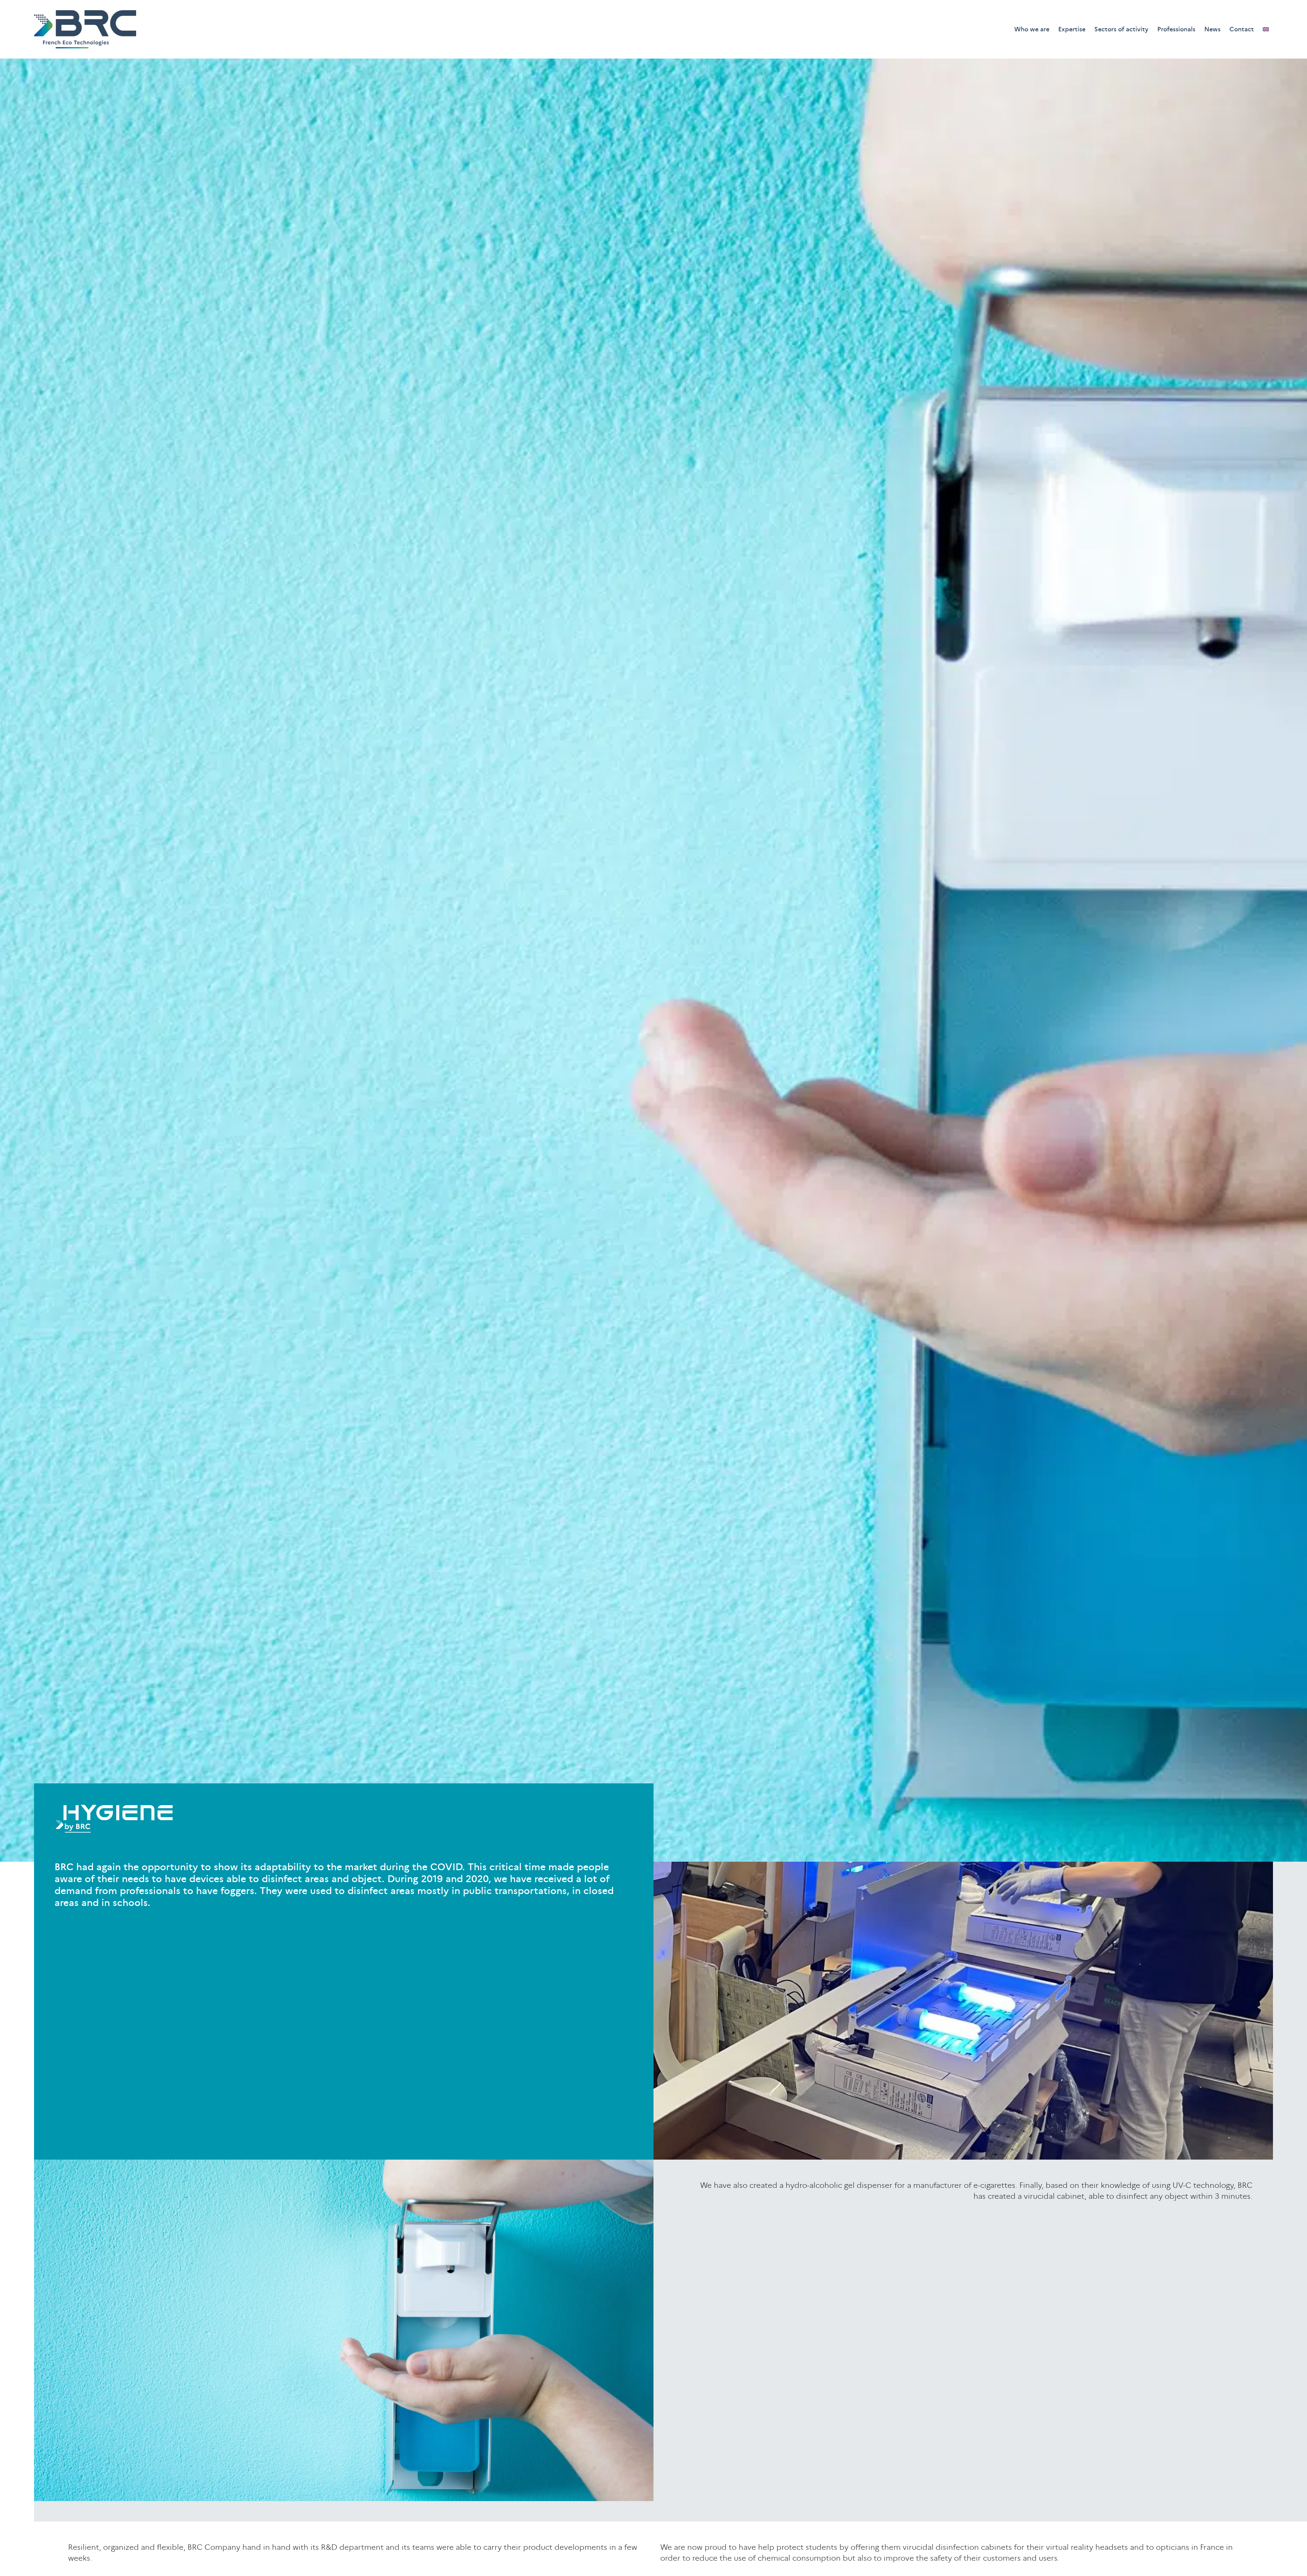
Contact (1242, 29)
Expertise (1072, 29)
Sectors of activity (1121, 29)
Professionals (1176, 29)
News (1212, 29)
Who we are (1032, 29)
